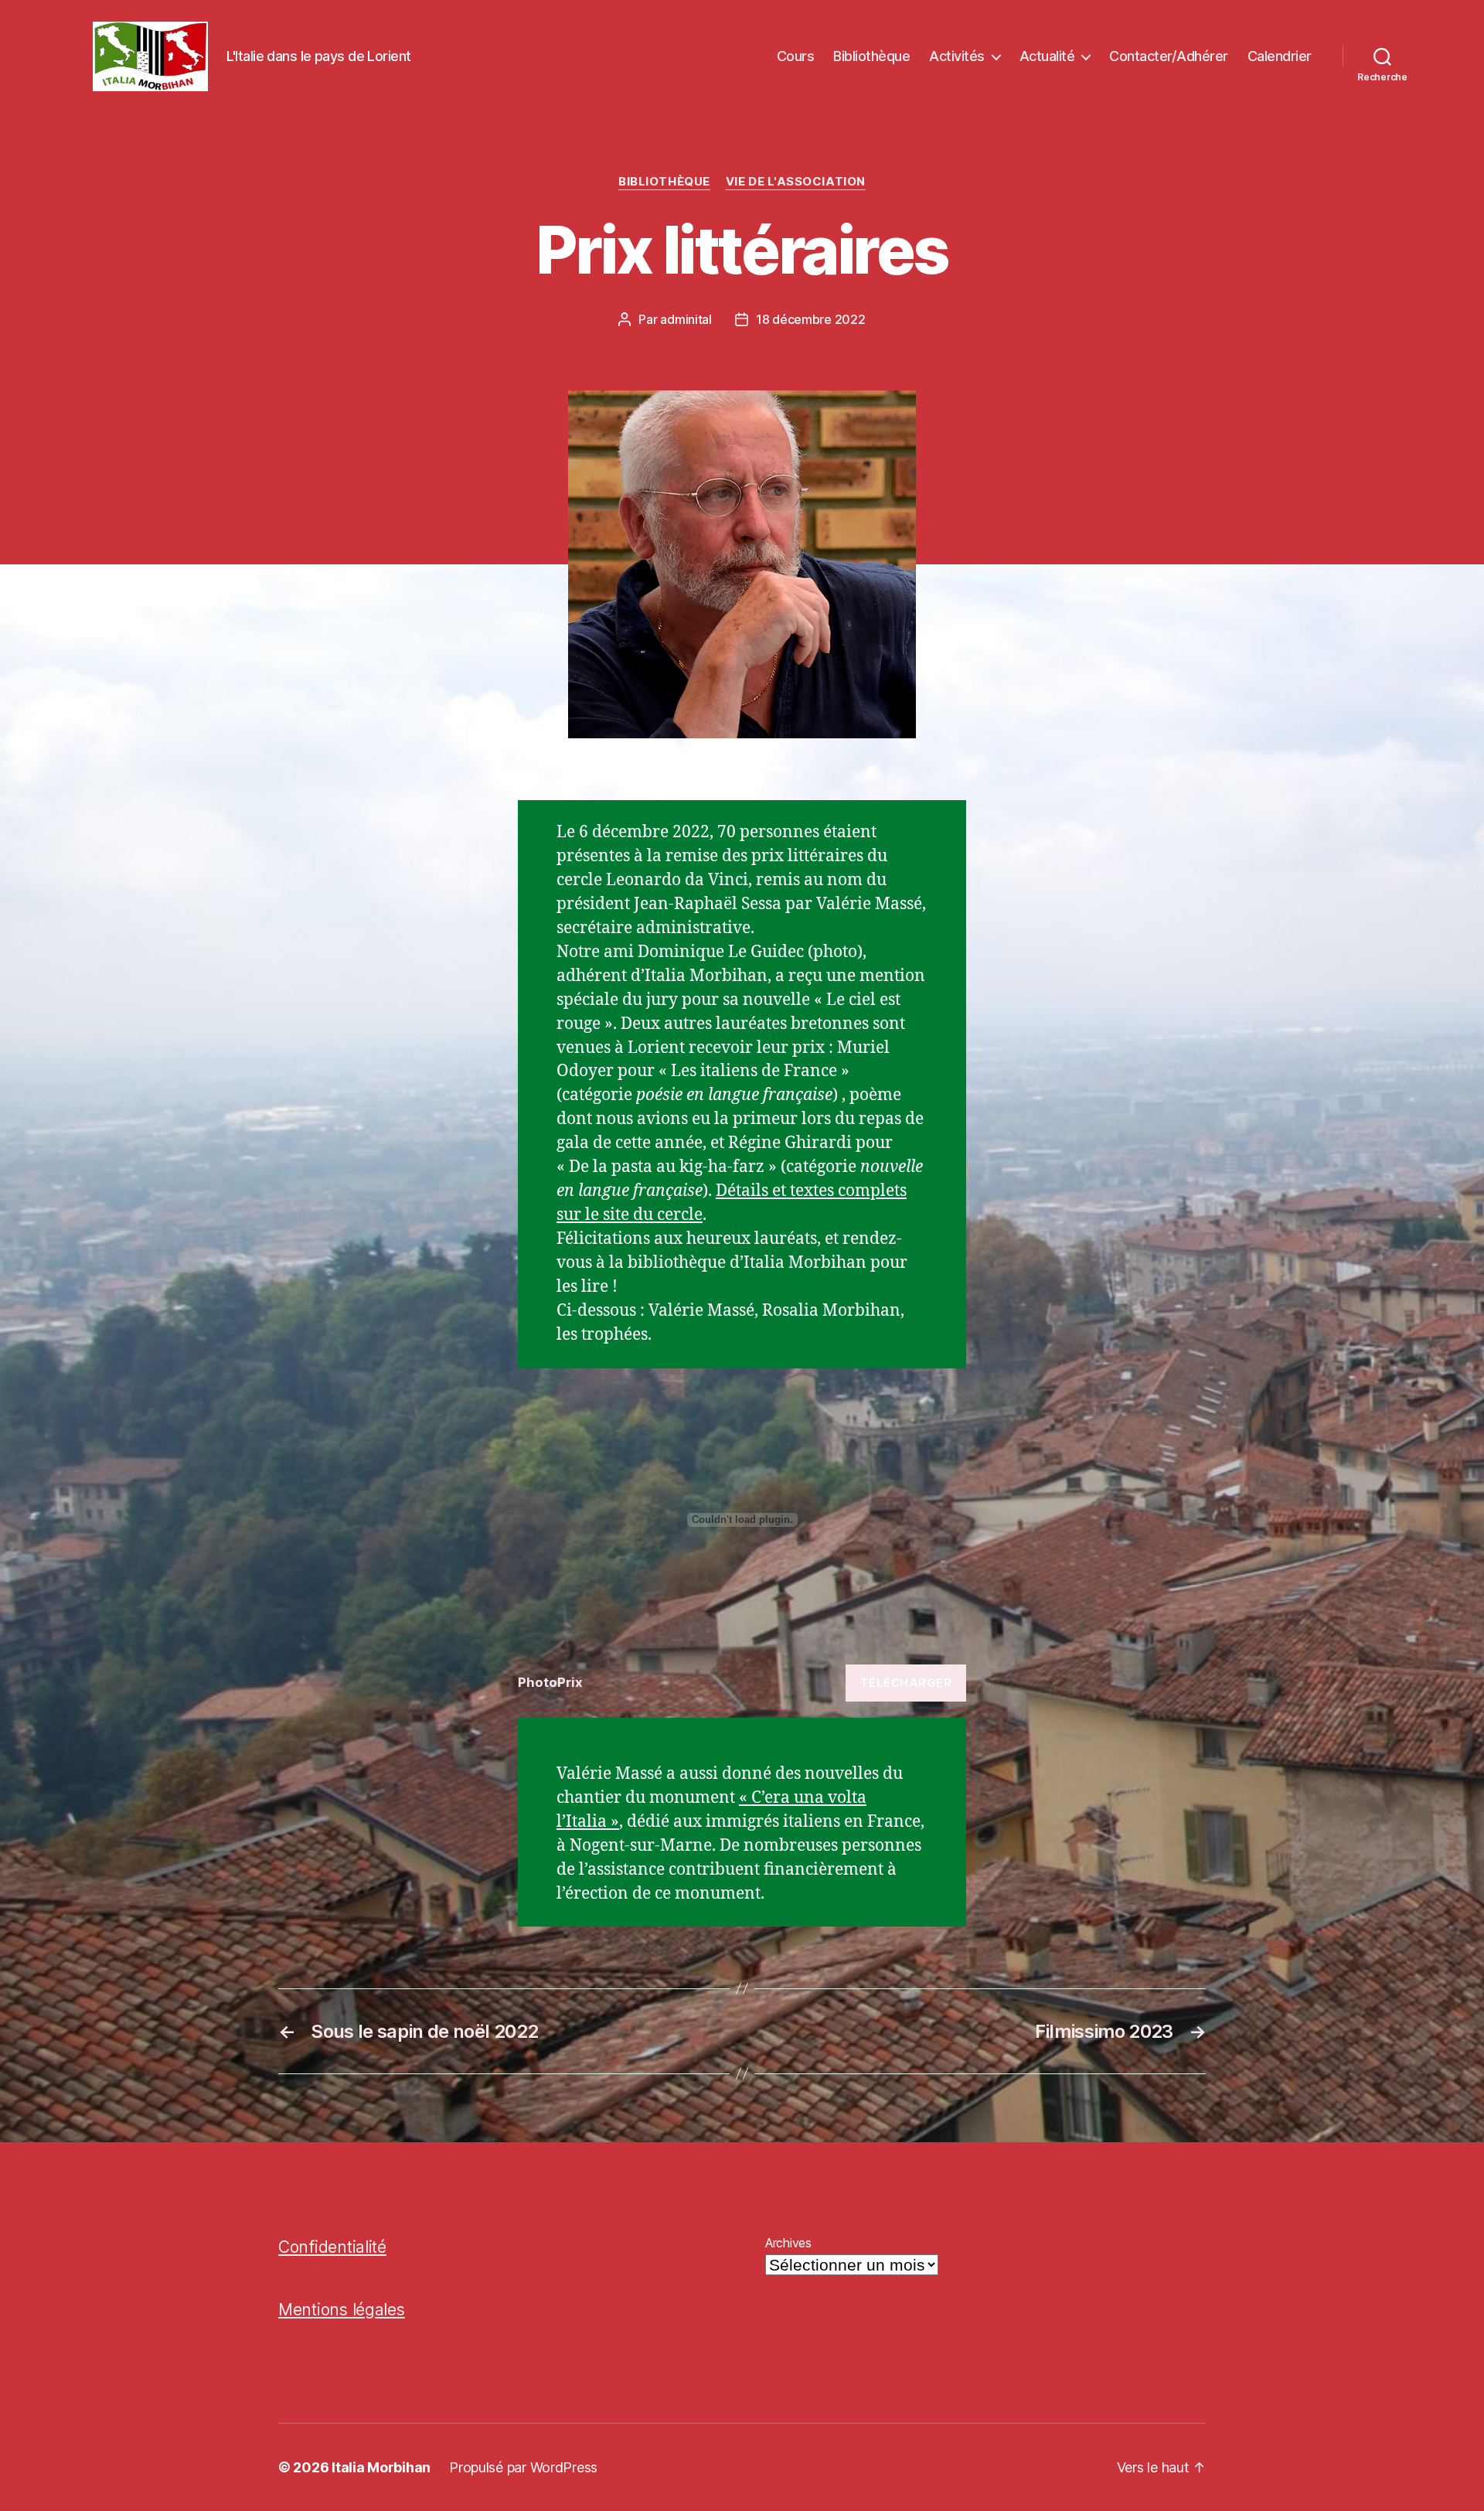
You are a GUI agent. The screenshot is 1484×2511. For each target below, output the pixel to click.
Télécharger (906, 1683)
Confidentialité (332, 2247)
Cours (796, 56)
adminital (686, 319)
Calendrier (1280, 56)
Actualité (1047, 56)
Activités (957, 56)
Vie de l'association (796, 182)
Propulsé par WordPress (523, 2467)
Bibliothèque (871, 56)
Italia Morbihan (381, 2467)
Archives (788, 2243)
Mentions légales (342, 2310)
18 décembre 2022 (811, 319)
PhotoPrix (550, 1682)
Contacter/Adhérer (1169, 56)
